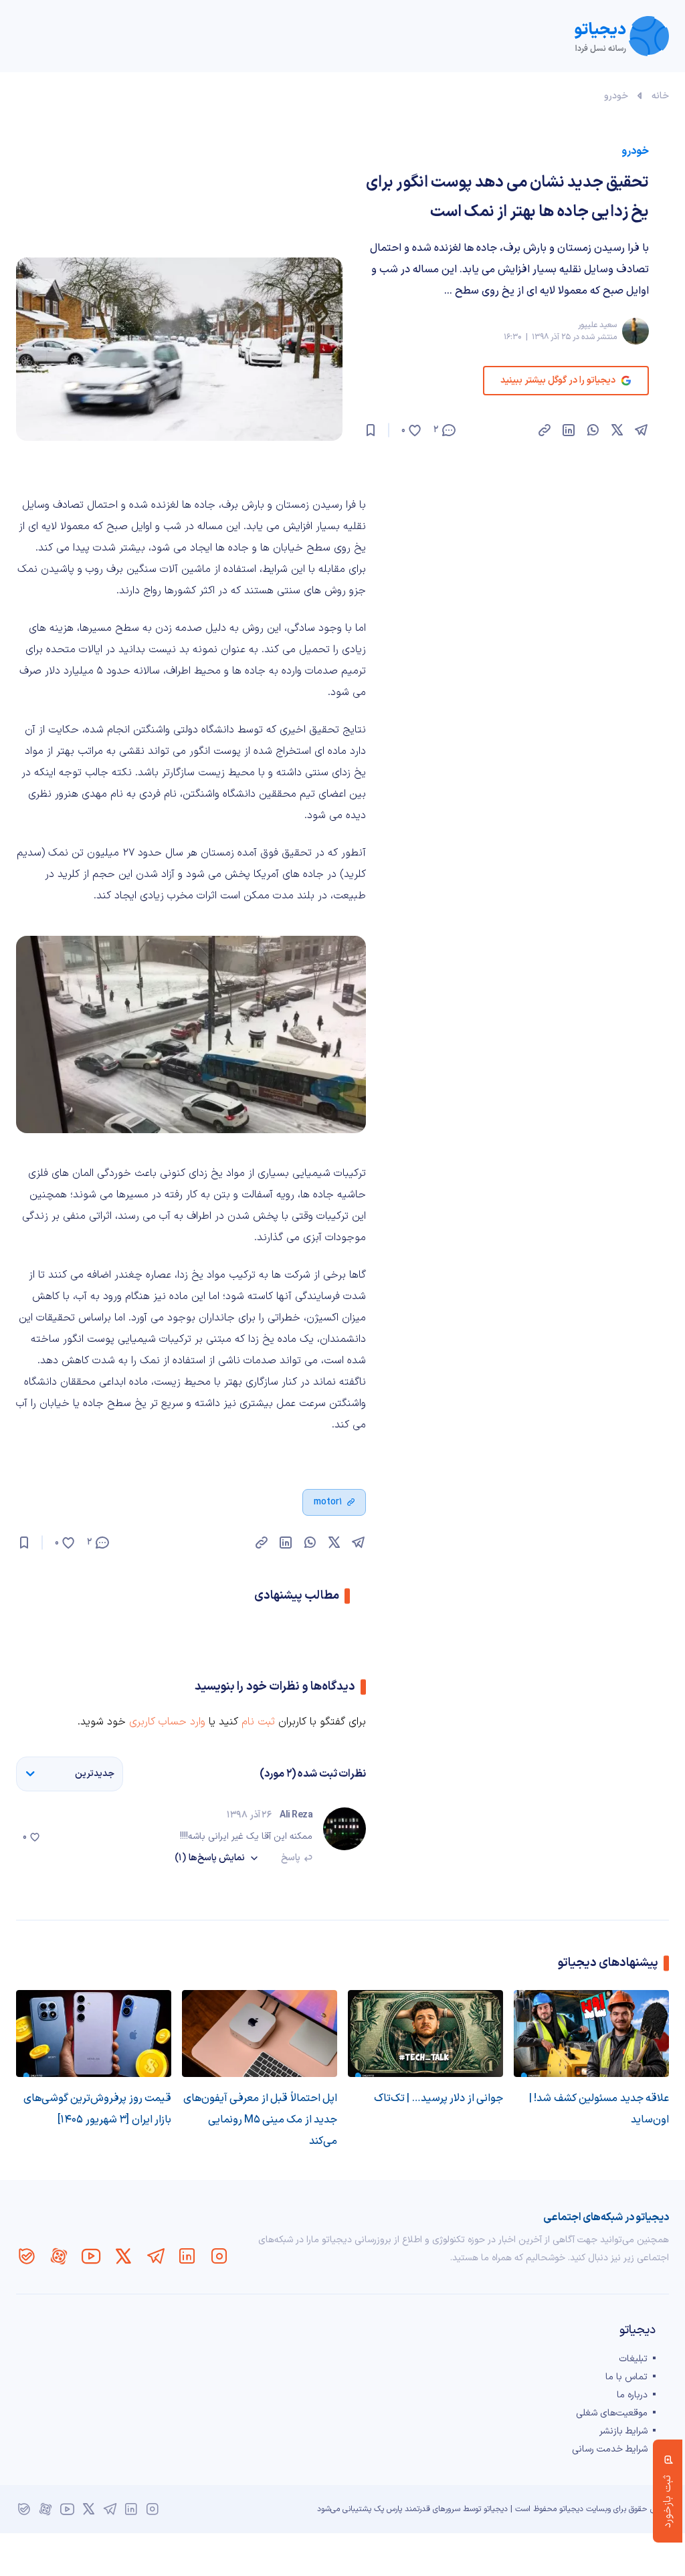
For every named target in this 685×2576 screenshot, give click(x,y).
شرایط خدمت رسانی (610, 2449)
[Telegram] (155, 2256)
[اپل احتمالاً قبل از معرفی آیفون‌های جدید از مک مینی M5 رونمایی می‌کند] (260, 2034)
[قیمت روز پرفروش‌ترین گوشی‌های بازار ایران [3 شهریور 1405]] (94, 2034)
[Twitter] (123, 2256)
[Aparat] (59, 2256)
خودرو (616, 96)
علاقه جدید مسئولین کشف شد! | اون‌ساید (599, 2109)
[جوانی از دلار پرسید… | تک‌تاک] (425, 2034)
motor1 (328, 1502)
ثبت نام (258, 1722)
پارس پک (388, 2509)
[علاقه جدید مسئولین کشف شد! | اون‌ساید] (591, 2034)
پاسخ (291, 1858)
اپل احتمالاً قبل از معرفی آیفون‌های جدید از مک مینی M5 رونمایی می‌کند (260, 2120)
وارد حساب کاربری (167, 1722)
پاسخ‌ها (210, 1858)
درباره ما (632, 2395)
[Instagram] (219, 2256)
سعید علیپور (597, 325)
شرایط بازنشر (623, 2431)
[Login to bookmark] (371, 430)
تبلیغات (633, 2359)
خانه (660, 96)
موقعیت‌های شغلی (612, 2413)
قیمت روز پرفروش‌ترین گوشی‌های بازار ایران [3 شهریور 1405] (97, 2109)
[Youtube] (91, 2256)
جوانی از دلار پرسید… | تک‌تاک (438, 2098)
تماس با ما (626, 2377)
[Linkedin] (187, 2256)
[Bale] (27, 2256)
